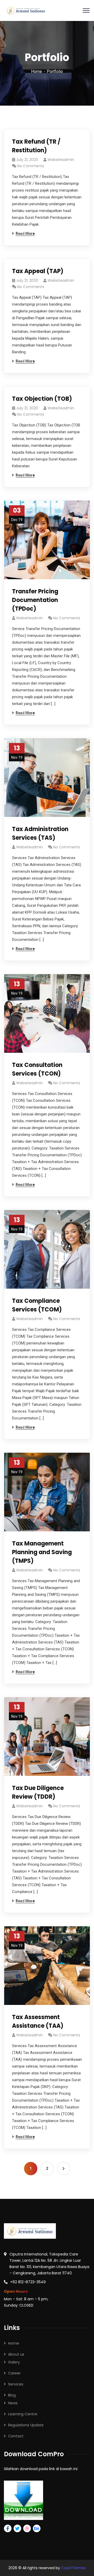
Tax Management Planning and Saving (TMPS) (42, 1552)
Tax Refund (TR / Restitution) (36, 146)
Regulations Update (26, 2425)
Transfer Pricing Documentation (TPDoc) (35, 600)
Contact (16, 2436)
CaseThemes (73, 2568)
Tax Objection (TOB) (42, 399)
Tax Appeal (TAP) (38, 271)
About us (16, 2354)
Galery (14, 2362)
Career (14, 2373)
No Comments (31, 166)
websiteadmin (61, 160)
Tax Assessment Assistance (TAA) (38, 2021)
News (13, 2403)
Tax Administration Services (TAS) (40, 833)
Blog (12, 2395)
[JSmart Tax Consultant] (26, 10)
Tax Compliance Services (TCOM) (37, 1305)
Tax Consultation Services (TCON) (37, 1069)
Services (16, 2384)
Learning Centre (23, 2414)
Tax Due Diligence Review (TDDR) (38, 1792)
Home (37, 71)
